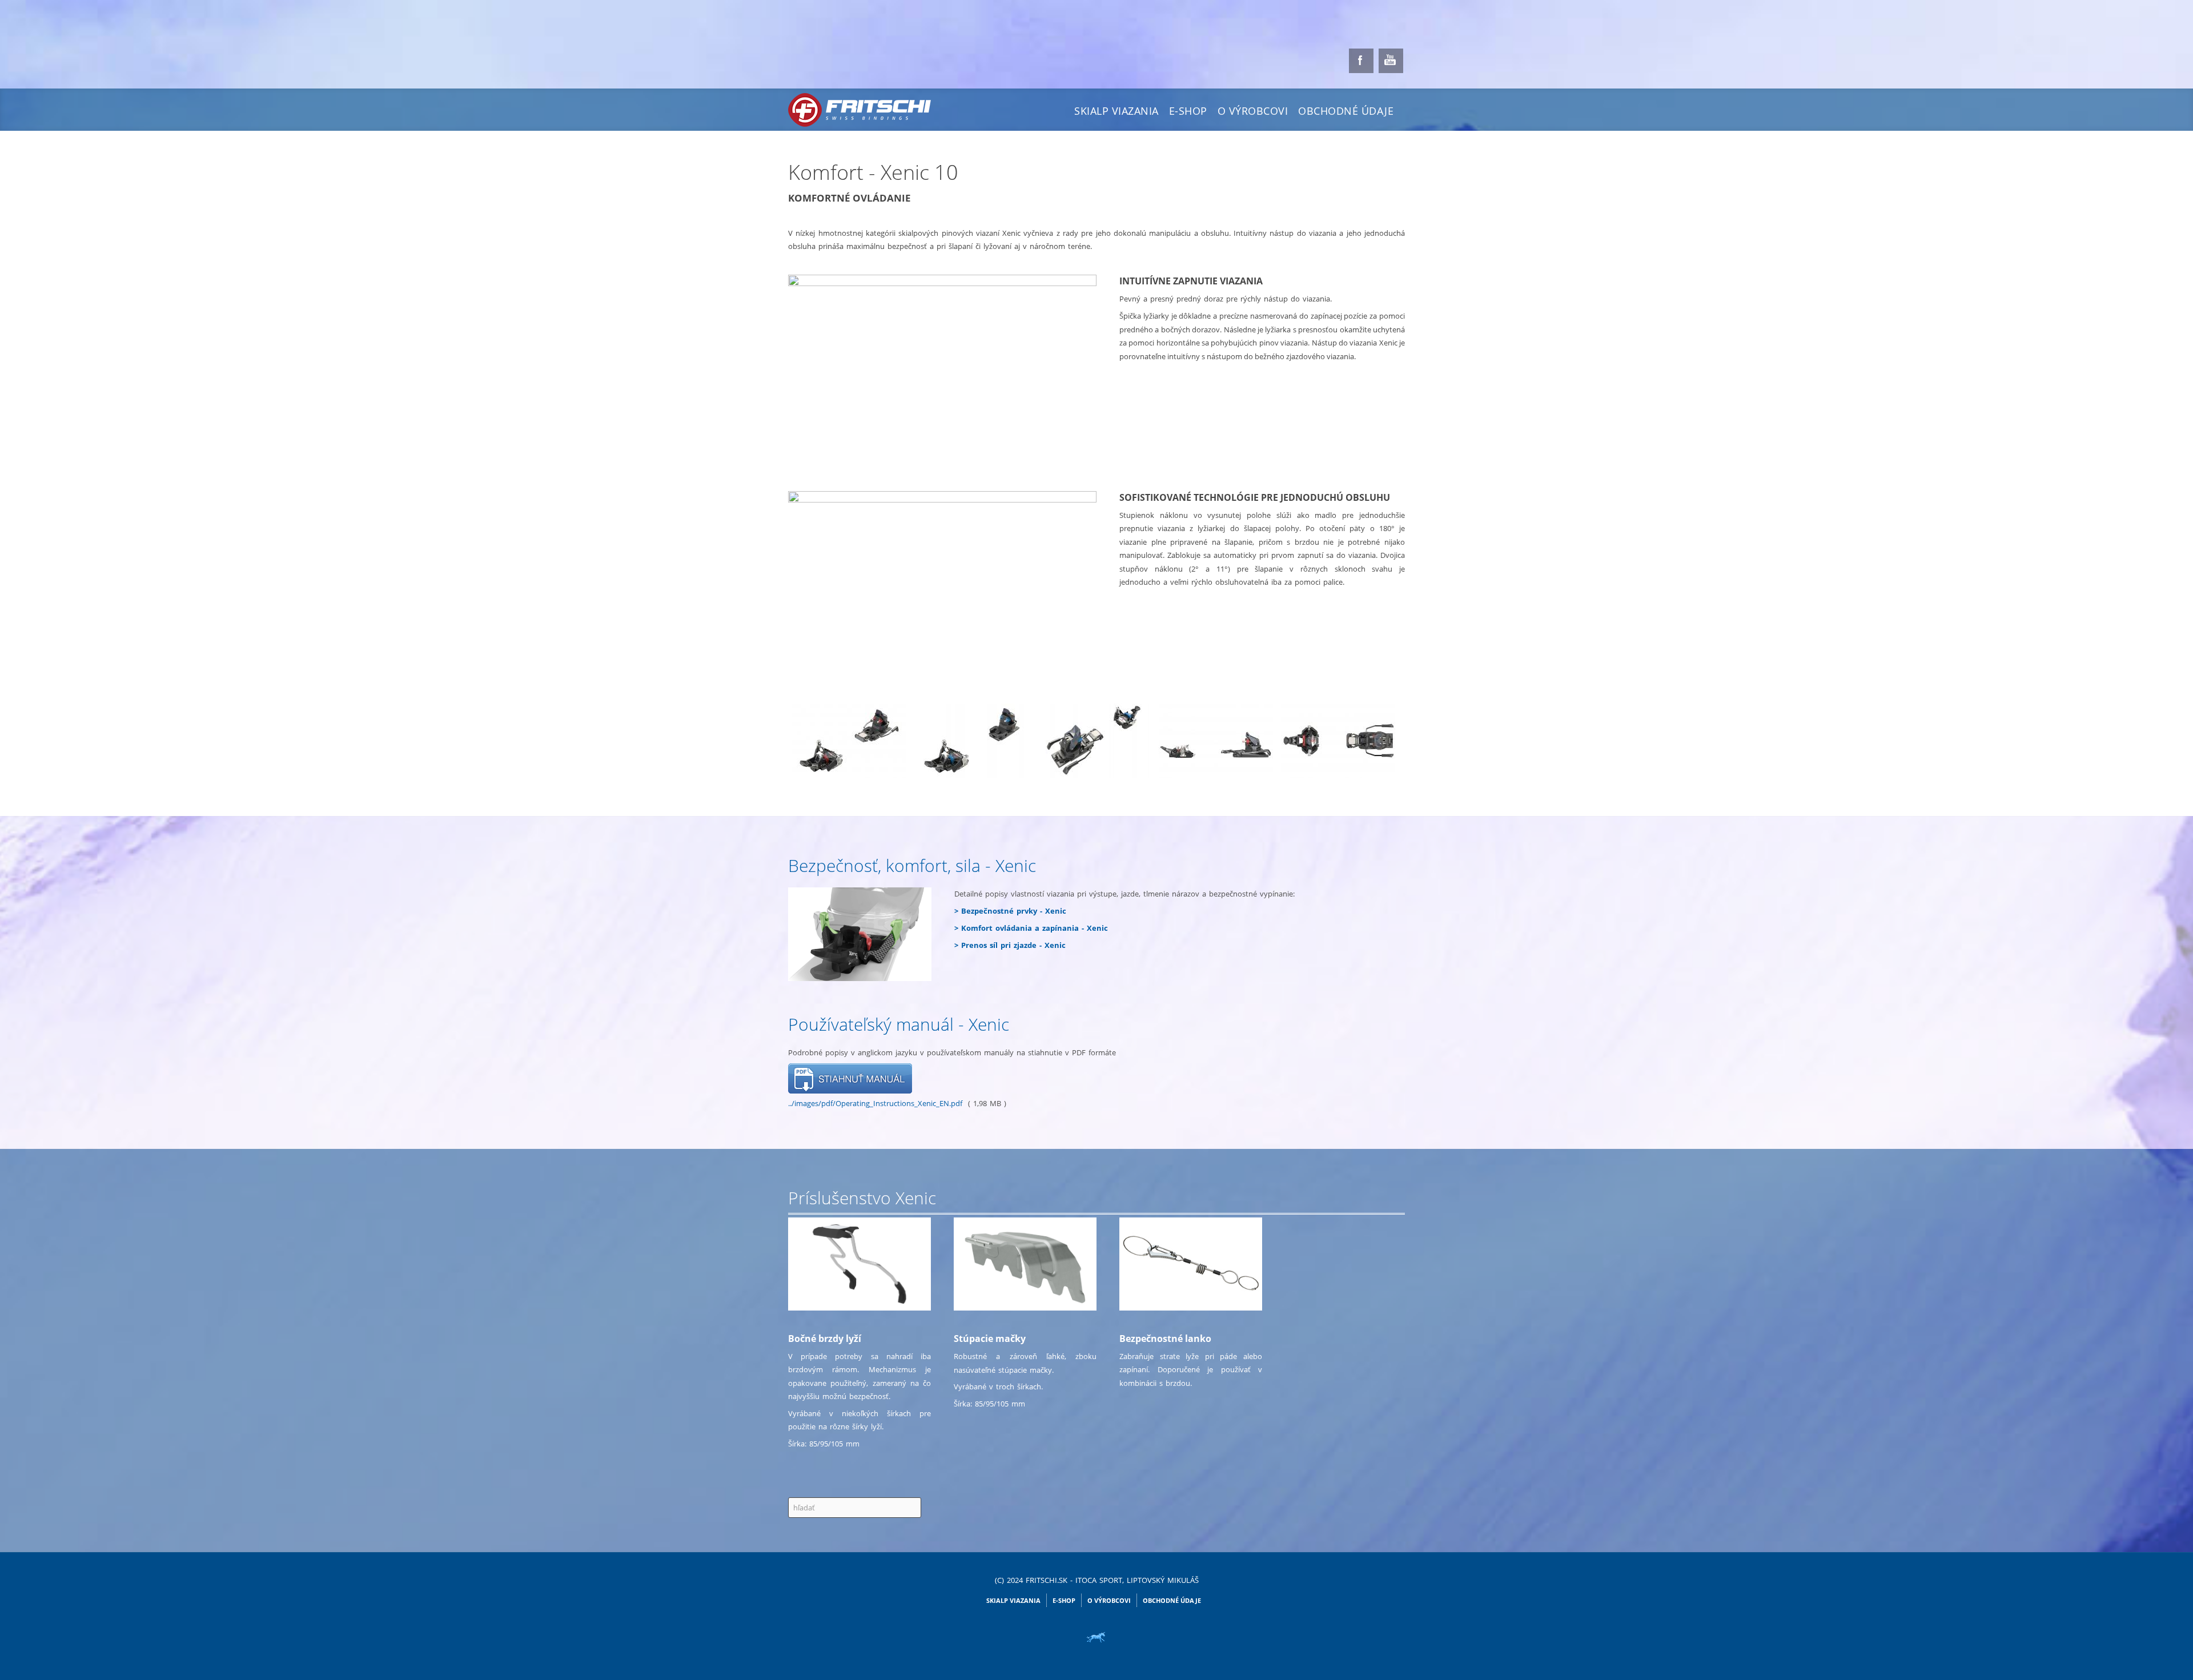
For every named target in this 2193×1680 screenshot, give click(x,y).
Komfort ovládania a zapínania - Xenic (1035, 928)
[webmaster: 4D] (1096, 1637)
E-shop (1188, 111)
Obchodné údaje (1346, 111)
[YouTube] (1391, 61)
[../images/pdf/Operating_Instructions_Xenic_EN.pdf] (850, 1078)
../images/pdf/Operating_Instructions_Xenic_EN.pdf (875, 1103)
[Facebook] (1361, 61)
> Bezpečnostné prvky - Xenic (1010, 911)
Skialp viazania (1116, 111)
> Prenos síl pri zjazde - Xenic (1010, 945)
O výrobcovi (1253, 111)
